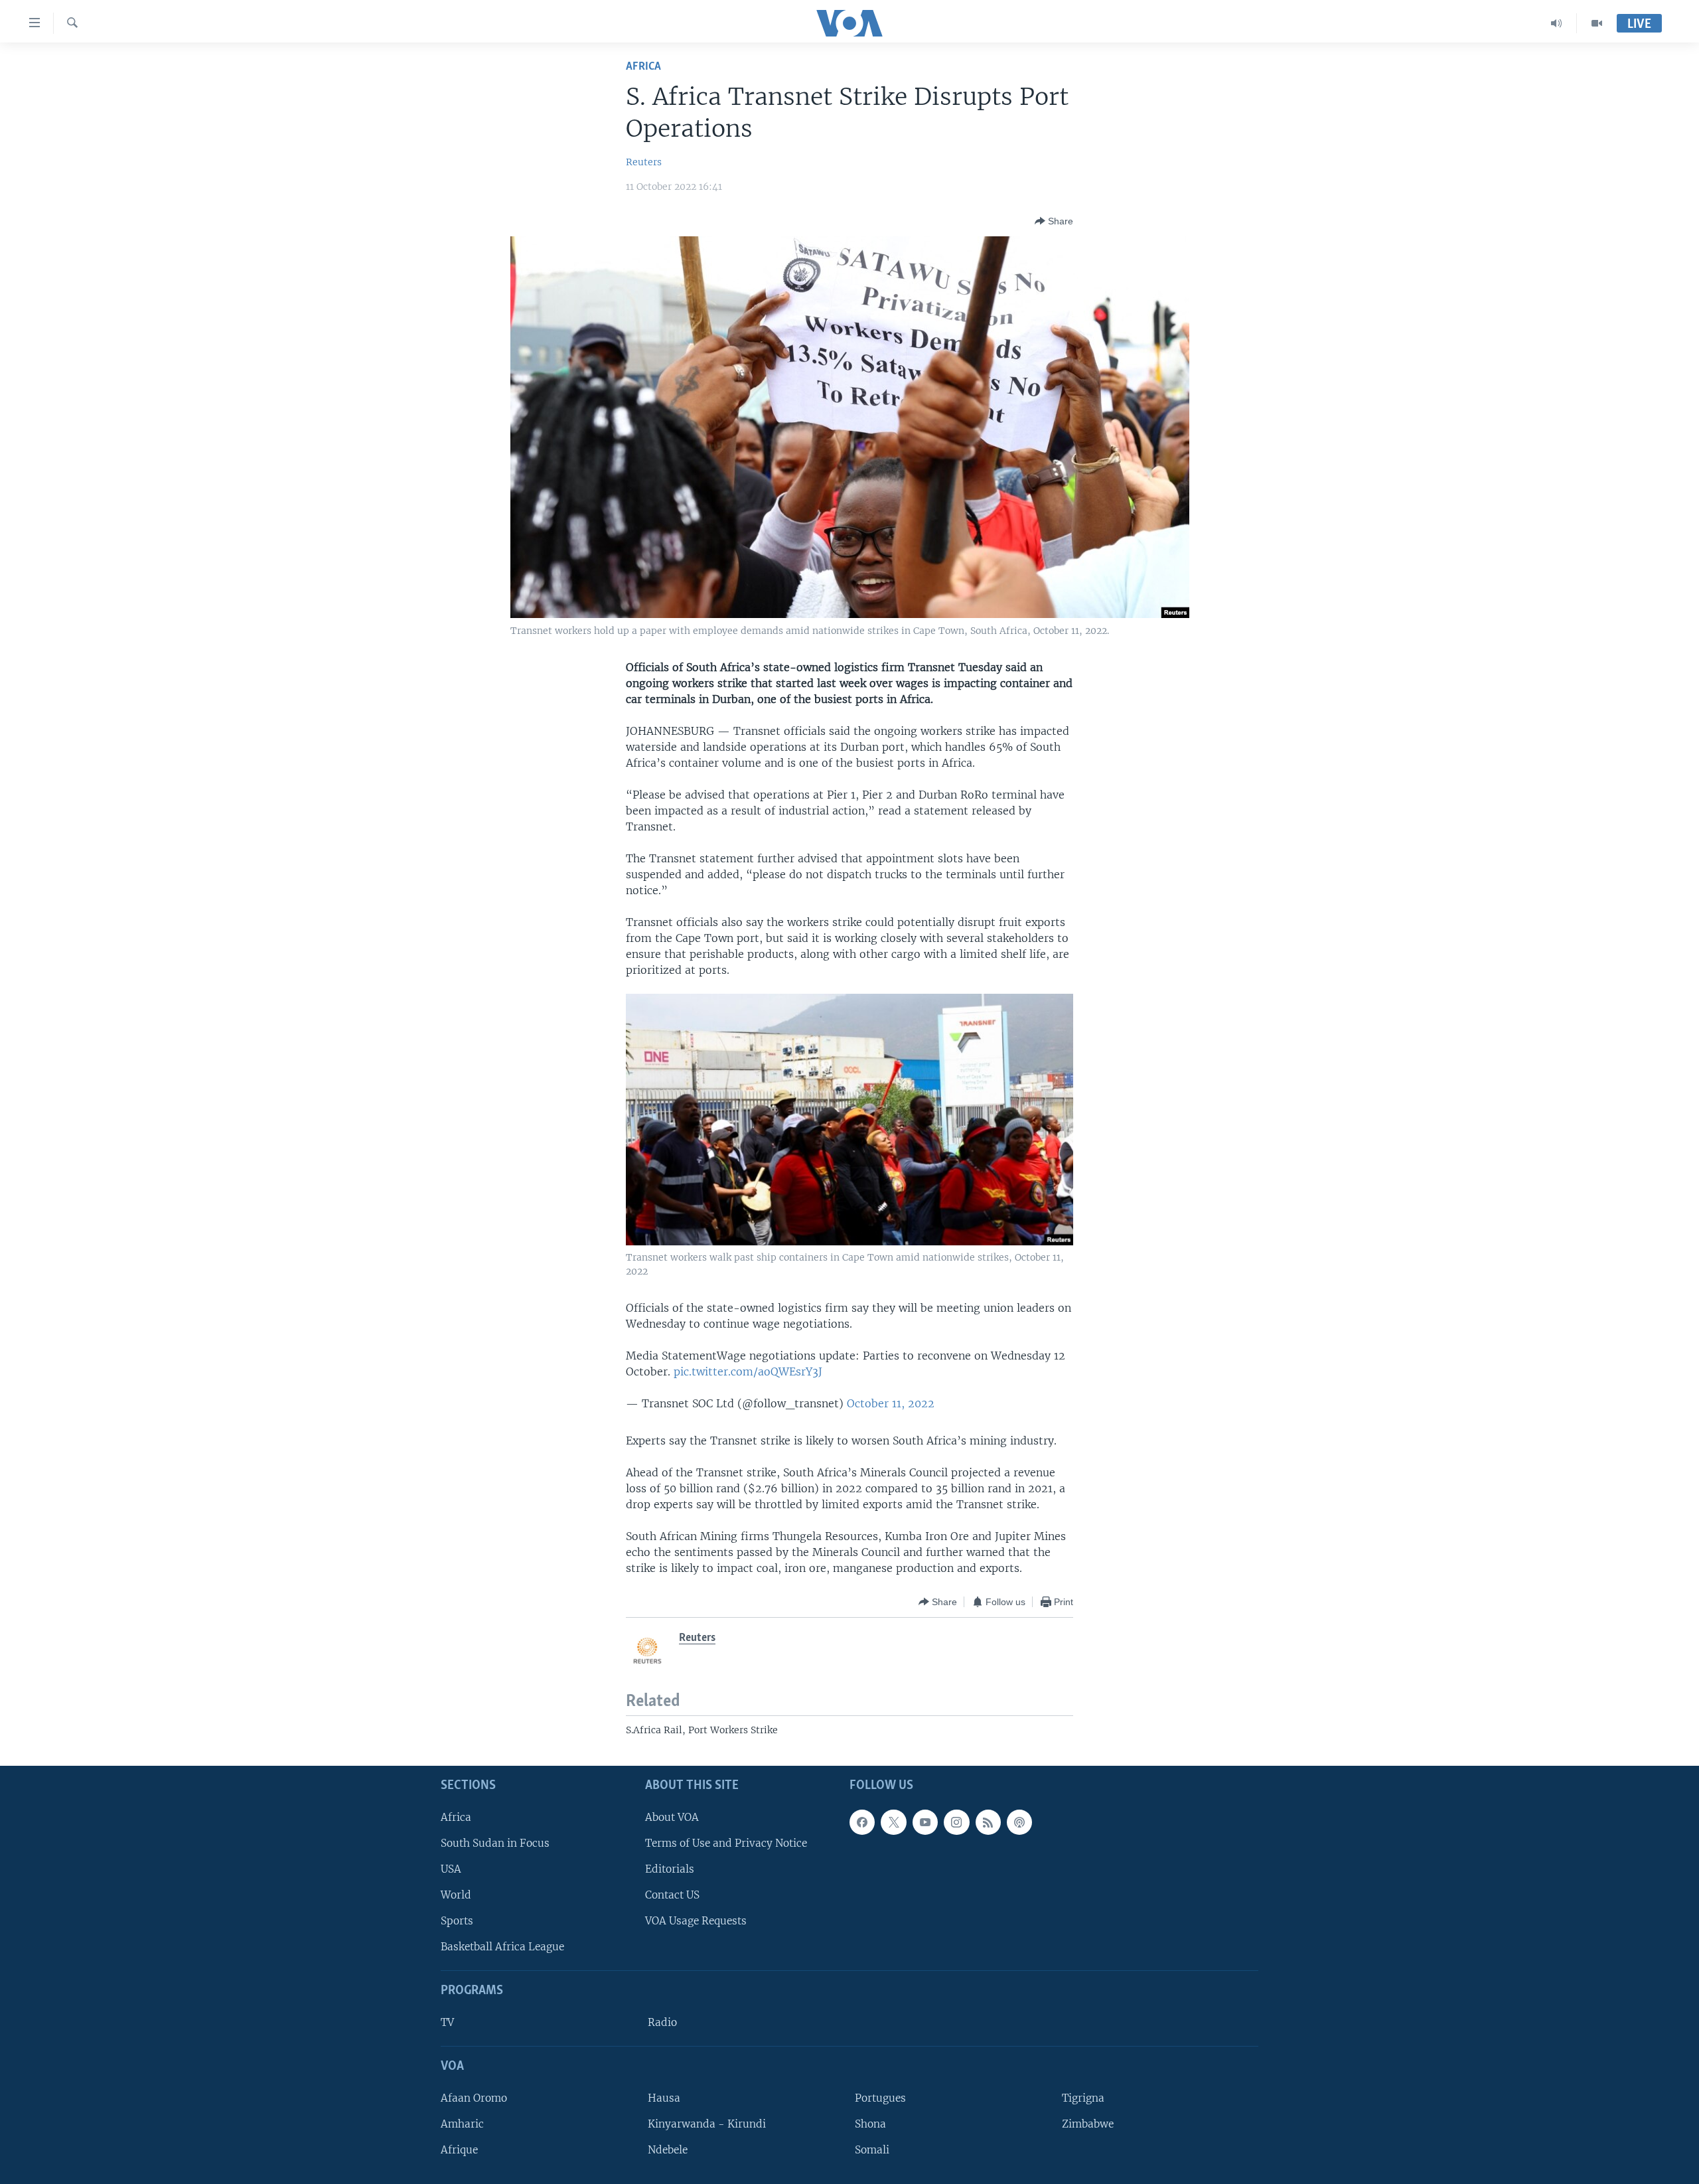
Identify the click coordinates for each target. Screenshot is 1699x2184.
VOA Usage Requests (696, 1921)
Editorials (670, 1869)
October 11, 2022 (891, 1403)
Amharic (462, 2124)
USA (451, 1869)
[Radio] (1557, 23)
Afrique (459, 2150)
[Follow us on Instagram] (956, 1822)
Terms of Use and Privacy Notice (726, 1843)
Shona (870, 2124)
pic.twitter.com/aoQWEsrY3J (748, 1371)
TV (447, 2022)
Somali (872, 2150)
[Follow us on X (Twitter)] (893, 1822)
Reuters (644, 162)
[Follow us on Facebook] (862, 1822)
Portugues (880, 2098)
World (456, 1895)
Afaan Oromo (474, 2098)
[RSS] (988, 1822)
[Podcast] (1019, 1822)
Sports (457, 1921)
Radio (662, 2022)
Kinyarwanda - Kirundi (707, 2124)
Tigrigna (1083, 2098)
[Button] (1054, 221)
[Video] (1597, 23)
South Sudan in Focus (495, 1843)
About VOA (672, 1817)
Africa (643, 67)
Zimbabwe (1088, 2124)
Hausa (664, 2098)
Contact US (672, 1895)
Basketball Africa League (502, 1947)
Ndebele (668, 2150)
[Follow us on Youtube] (925, 1822)
